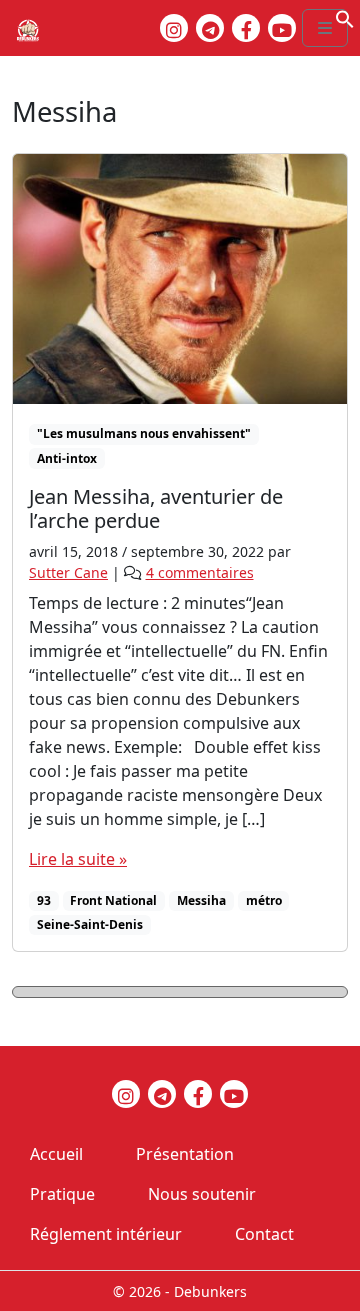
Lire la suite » (78, 859)
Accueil (56, 1154)
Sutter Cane (68, 572)
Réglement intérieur (106, 1234)
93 (44, 900)
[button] (345, 17)
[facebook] (246, 28)
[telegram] (210, 28)
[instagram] (174, 28)
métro (264, 900)
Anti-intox (67, 458)
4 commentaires (200, 572)
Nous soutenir (202, 1194)
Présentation (185, 1154)
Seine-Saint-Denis (90, 924)
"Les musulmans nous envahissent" (144, 433)
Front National (113, 900)
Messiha (201, 900)
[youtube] (282, 28)
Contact (264, 1234)
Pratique (62, 1194)
